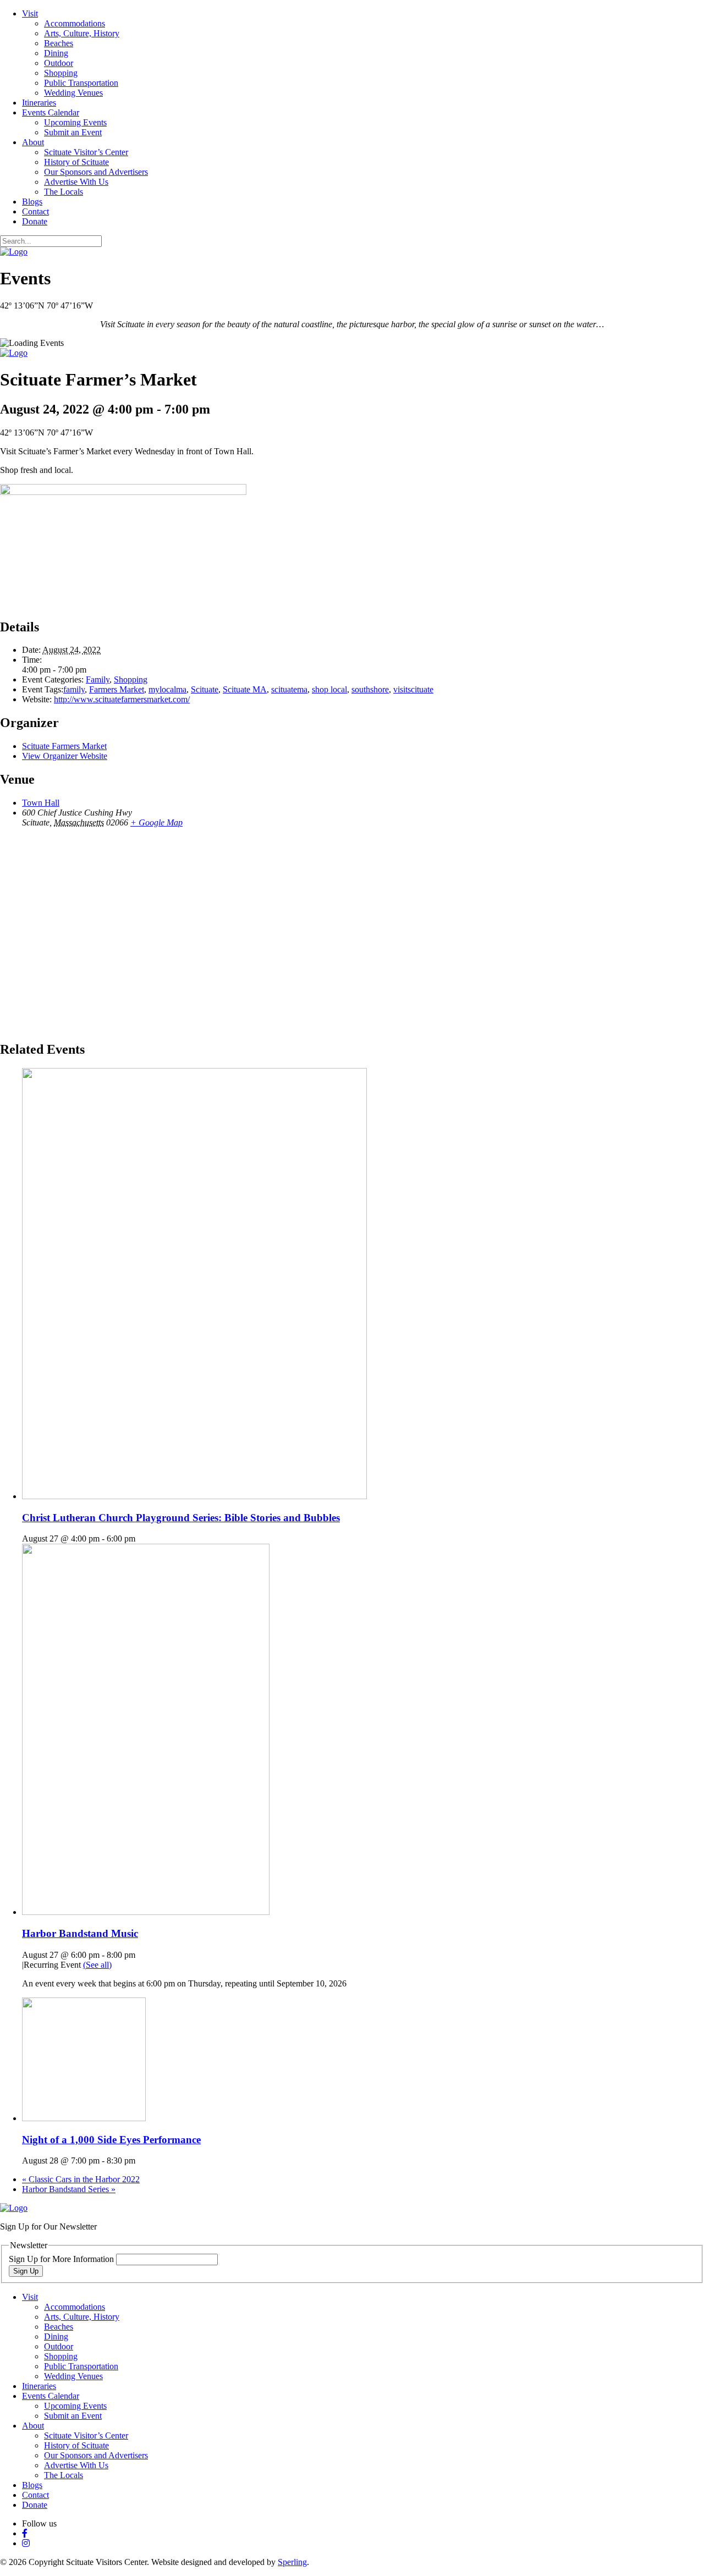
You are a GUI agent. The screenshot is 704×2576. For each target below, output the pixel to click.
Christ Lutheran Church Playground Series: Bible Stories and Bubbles (181, 1518)
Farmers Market (117, 689)
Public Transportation (81, 83)
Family (98, 679)
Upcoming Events (75, 122)
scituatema (289, 689)
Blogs (32, 202)
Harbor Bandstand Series (69, 2189)
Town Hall (41, 803)
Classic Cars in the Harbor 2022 (81, 2179)
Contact (35, 211)
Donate (35, 221)
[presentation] (194, 1496)
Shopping (61, 73)
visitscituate (413, 689)
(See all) (97, 1965)
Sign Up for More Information (62, 2259)
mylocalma (167, 689)
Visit (30, 13)
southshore (370, 689)
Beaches (59, 43)
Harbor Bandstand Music (80, 1933)
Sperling (292, 2562)
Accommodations (75, 23)
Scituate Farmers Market (64, 746)
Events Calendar (51, 112)
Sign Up (26, 2271)
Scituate (205, 689)
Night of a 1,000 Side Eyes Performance (111, 2140)
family (74, 689)
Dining (56, 53)
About (33, 142)
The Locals (64, 192)
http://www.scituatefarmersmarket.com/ (122, 699)
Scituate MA (245, 689)
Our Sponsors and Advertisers (96, 172)
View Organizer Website (65, 756)
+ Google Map (156, 822)
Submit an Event (73, 132)
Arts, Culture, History (82, 33)
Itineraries (39, 103)
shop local (329, 689)
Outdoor (59, 63)
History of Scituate (76, 162)
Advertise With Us (76, 182)
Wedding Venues (73, 93)
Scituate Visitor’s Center (86, 152)
